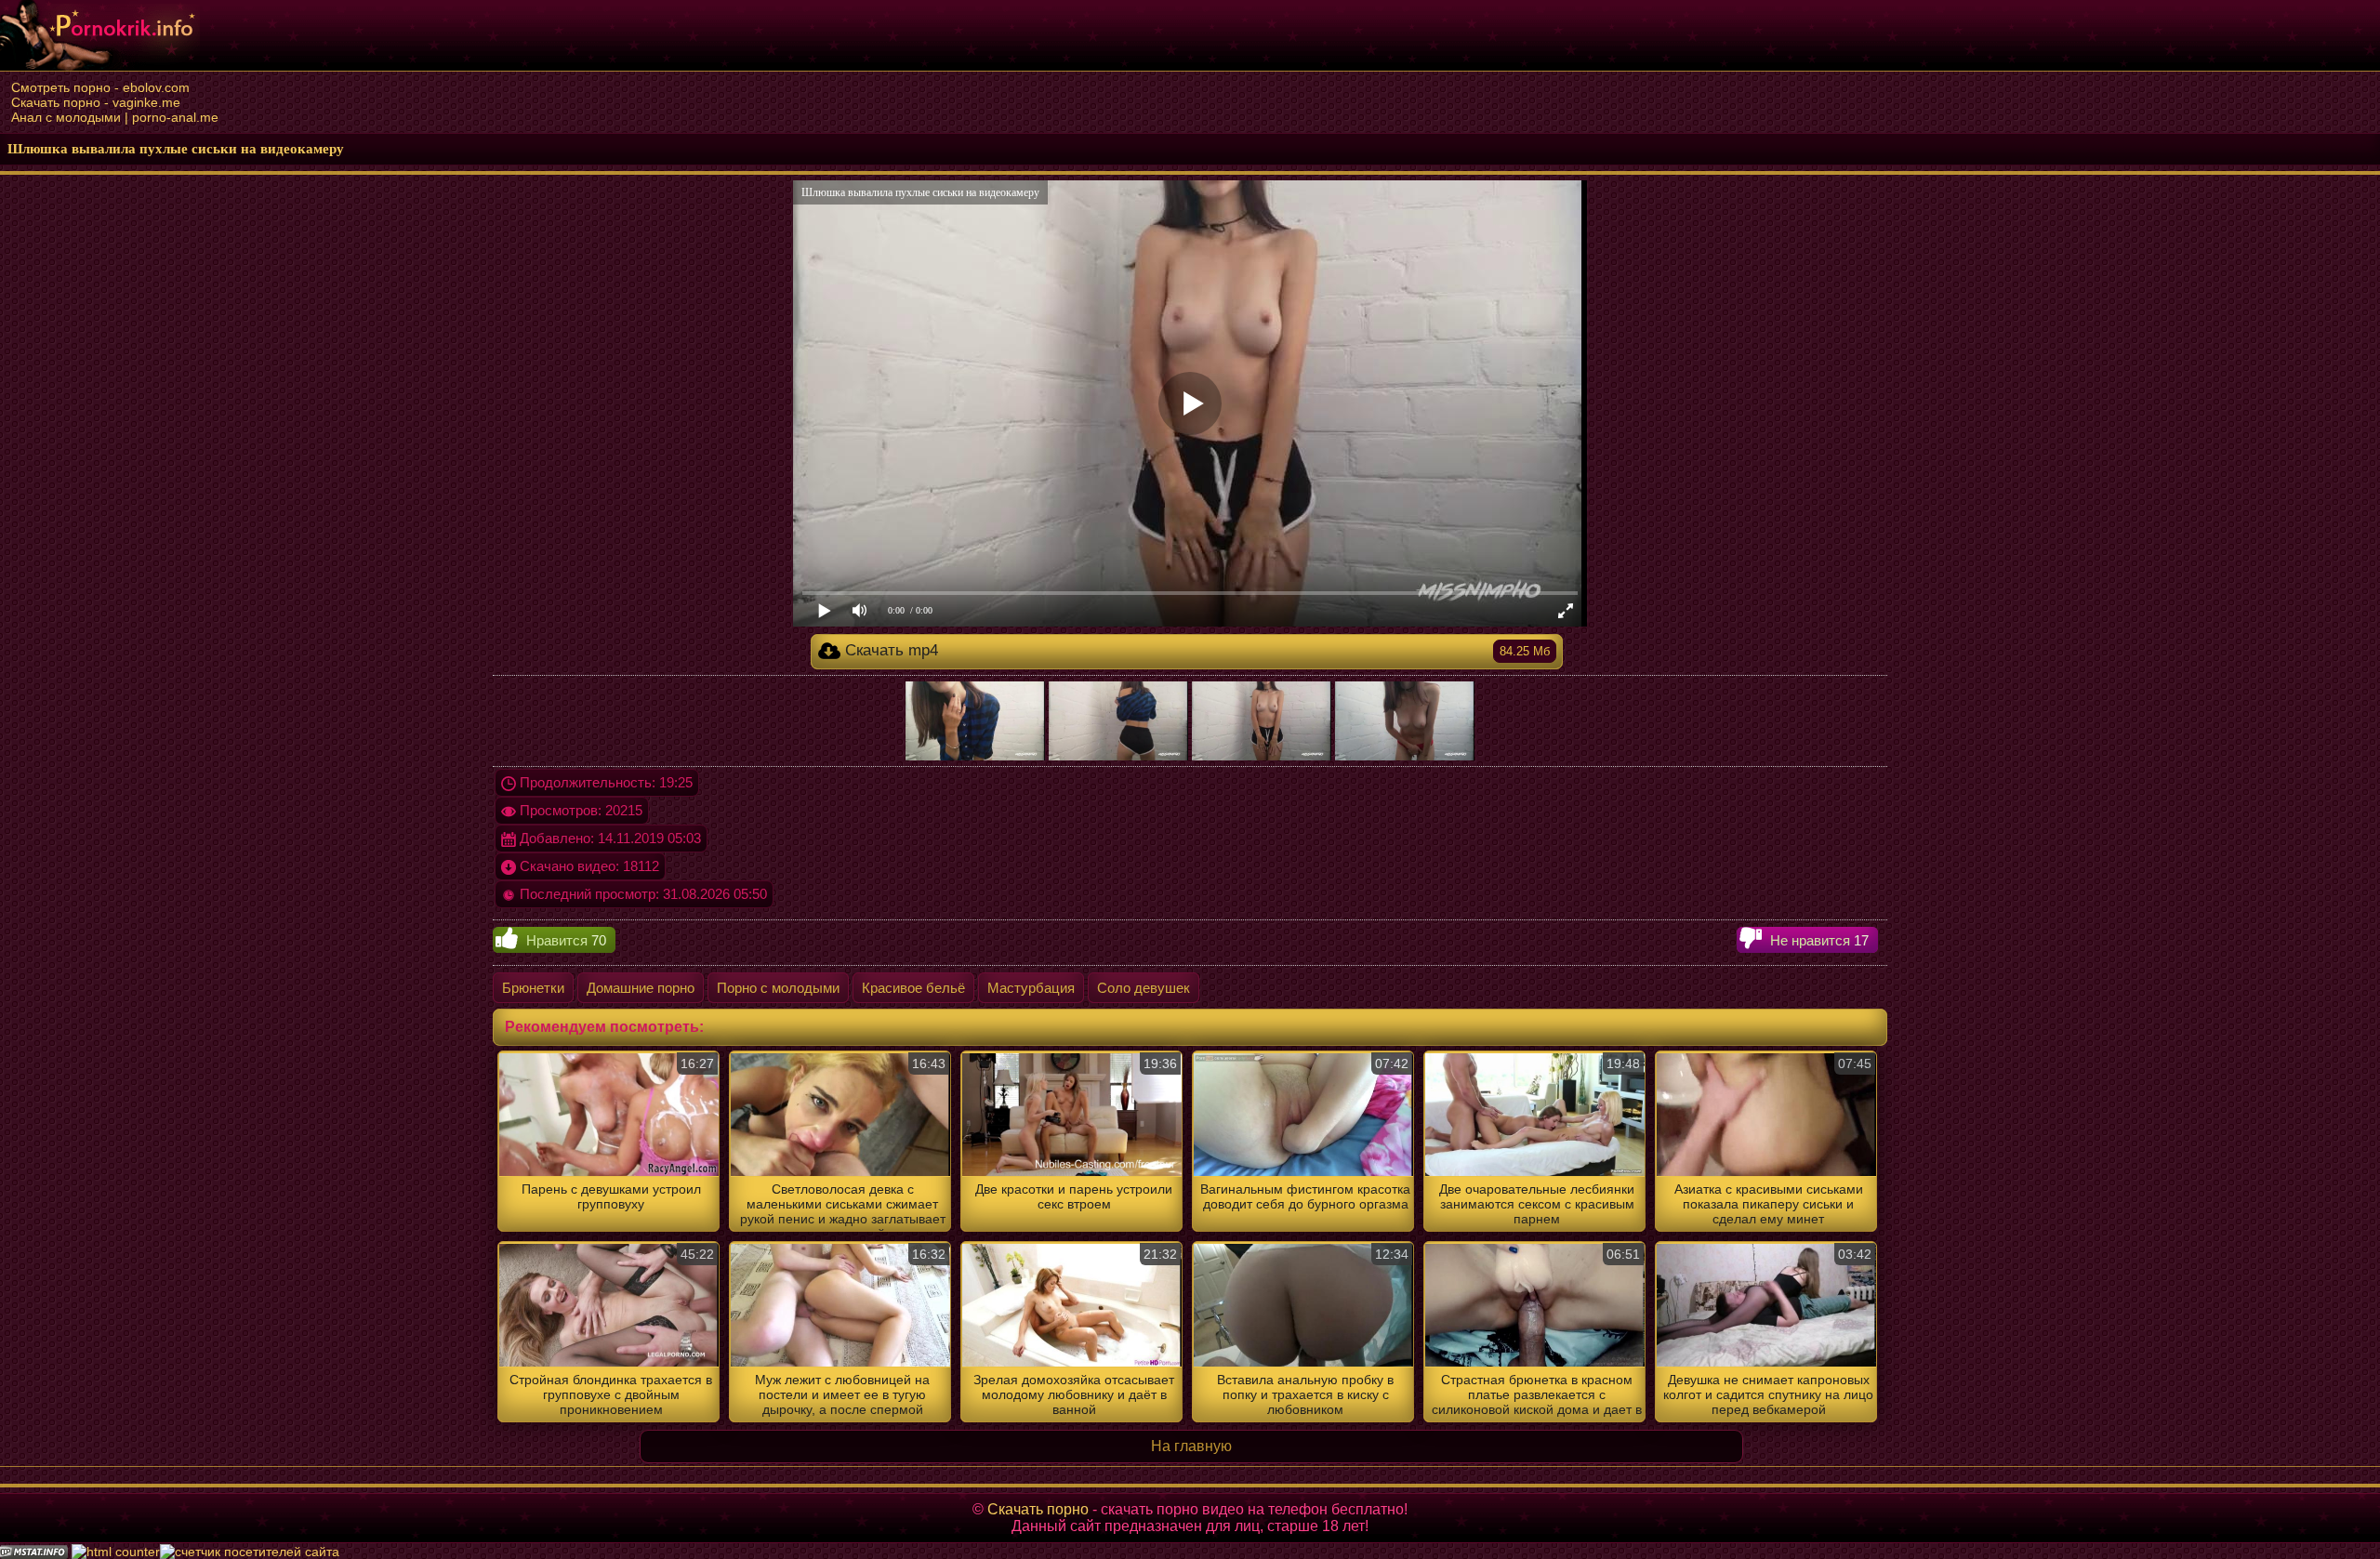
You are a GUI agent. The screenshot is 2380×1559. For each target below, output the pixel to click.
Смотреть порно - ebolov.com (100, 87)
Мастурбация (1031, 988)
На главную (1191, 1446)
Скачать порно (1038, 1509)
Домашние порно (641, 988)
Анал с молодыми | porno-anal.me (115, 117)
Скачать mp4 (1196, 650)
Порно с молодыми (778, 988)
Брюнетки (533, 988)
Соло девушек (1144, 988)
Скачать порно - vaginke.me (96, 102)
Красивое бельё (913, 988)
